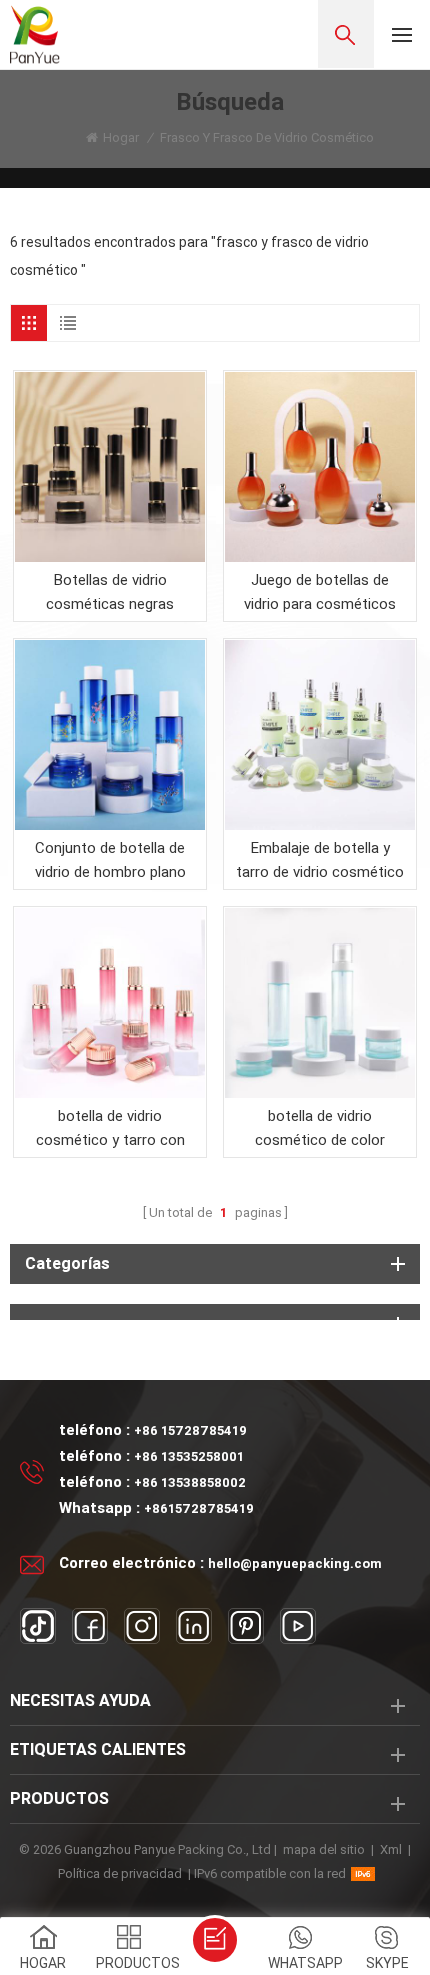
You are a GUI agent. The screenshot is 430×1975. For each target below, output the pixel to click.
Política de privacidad (120, 1873)
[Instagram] (142, 1626)
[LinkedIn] (194, 1626)
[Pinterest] (246, 1626)
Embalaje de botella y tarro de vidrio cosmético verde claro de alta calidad (320, 861)
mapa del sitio (324, 1849)
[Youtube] (298, 1626)
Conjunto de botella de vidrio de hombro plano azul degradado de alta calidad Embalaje (110, 861)
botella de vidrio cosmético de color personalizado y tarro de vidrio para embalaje (320, 1129)
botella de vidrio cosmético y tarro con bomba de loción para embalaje (110, 1129)
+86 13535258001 (189, 1456)
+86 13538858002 (190, 1482)
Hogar (121, 137)
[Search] (346, 34)
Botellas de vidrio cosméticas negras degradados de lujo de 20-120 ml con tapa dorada (110, 593)
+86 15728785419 (190, 1430)
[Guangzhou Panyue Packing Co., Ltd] (35, 34)
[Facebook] (90, 1626)
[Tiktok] (38, 1626)
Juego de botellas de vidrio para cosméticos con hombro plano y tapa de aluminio (320, 593)
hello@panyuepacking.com (295, 1563)
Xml (391, 1849)
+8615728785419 (199, 1508)
